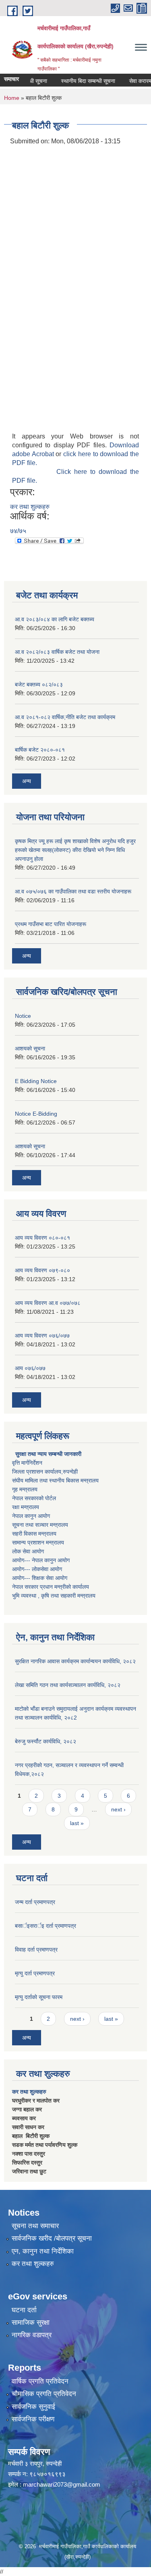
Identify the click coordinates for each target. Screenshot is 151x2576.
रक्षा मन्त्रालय (26, 1507)
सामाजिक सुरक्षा (31, 2323)
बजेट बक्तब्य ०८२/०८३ (39, 684)
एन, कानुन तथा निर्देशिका (43, 2251)
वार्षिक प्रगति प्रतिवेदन (40, 2381)
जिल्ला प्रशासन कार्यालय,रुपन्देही (45, 1472)
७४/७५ (18, 531)
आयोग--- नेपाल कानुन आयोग (41, 1560)
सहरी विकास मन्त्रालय (34, 1534)
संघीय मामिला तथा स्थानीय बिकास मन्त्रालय (55, 1480)
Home (12, 98)
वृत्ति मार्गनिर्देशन (27, 1463)
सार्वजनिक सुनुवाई (33, 2407)
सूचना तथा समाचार (35, 2226)
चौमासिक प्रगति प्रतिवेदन (44, 2394)
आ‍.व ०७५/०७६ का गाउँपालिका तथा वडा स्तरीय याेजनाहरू (73, 891)
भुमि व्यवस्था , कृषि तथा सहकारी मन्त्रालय (54, 1596)
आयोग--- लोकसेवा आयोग (37, 1569)
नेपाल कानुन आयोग (31, 1516)
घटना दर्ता (24, 2310)
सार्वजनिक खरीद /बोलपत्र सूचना (52, 2238)
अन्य (27, 781)
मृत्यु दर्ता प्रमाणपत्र (35, 1973)
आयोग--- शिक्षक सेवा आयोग (40, 1578)
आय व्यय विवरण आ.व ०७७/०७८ (48, 1303)
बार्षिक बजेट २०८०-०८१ (40, 750)
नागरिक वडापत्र (32, 2335)
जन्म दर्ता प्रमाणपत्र (35, 1902)
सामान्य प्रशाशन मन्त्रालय (38, 1542)
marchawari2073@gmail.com (62, 2484)
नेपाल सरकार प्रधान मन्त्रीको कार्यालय (51, 1587)
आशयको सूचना (30, 1048)
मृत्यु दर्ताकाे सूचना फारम (39, 1997)
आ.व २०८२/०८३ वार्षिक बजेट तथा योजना (57, 652)
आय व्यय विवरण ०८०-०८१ (42, 1238)
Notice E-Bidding (36, 1114)
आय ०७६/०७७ (30, 1368)
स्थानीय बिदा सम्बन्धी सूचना (79, 81)
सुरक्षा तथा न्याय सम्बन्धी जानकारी (48, 1454)
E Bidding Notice (36, 1081)
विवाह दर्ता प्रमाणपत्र (36, 1950)
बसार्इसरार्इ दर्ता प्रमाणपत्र (46, 1926)
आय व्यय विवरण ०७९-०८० (42, 1270)
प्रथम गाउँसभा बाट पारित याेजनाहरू (51, 924)
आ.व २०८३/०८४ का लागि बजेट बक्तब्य (55, 619)
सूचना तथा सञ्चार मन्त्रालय (40, 1525)
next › (118, 1809)
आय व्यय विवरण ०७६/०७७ (42, 1336)
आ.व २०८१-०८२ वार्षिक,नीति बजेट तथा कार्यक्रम (65, 717)
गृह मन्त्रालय (25, 1489)
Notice (23, 1016)
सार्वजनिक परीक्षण (33, 2419)
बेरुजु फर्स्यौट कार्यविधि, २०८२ (46, 1741)
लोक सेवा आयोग (28, 1551)
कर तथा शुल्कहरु (30, 507)
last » (77, 1823)
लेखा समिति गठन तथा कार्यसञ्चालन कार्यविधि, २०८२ (68, 1685)
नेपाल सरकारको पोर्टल (34, 1498)
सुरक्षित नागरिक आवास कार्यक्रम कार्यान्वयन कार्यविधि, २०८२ (75, 1661)
